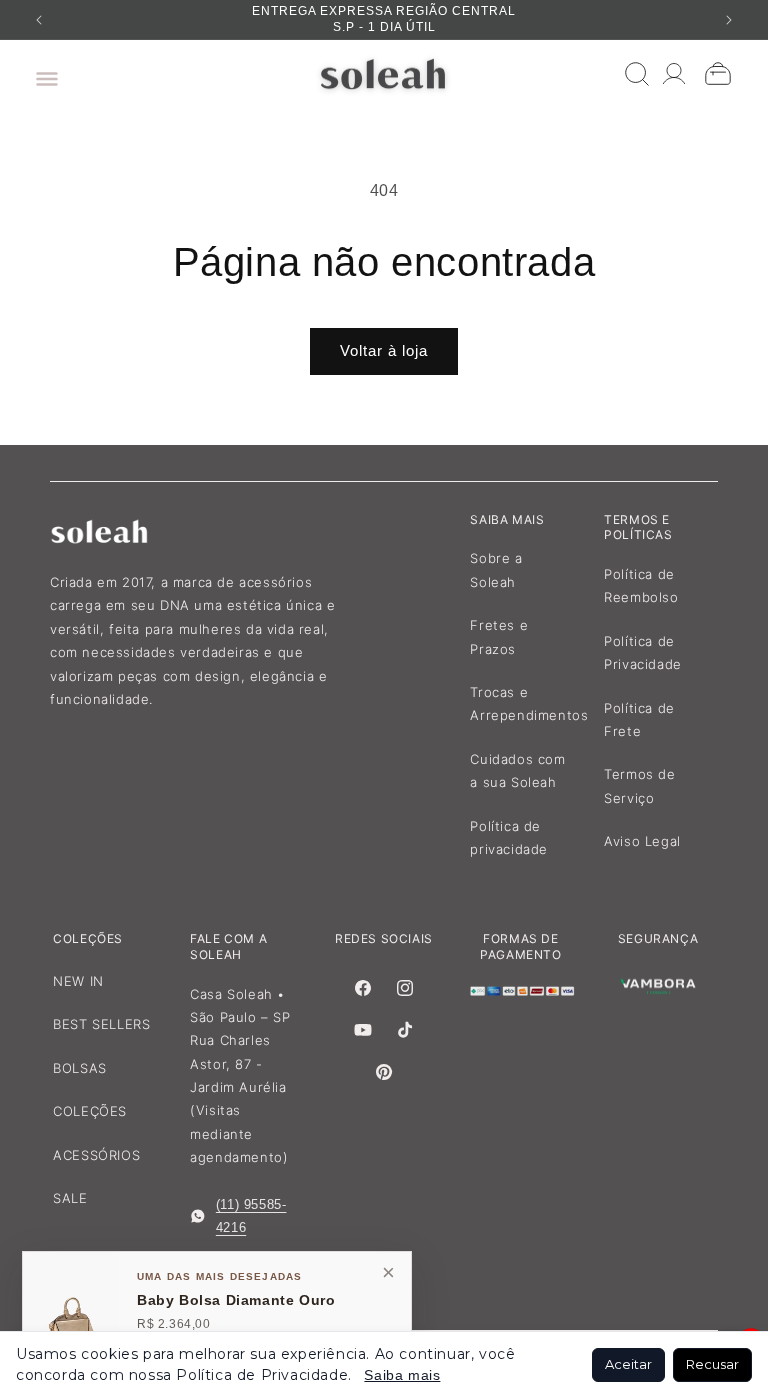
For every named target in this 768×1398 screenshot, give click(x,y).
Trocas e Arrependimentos (529, 703)
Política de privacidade (509, 837)
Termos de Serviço (639, 785)
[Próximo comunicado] (729, 20)
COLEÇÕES (90, 1111)
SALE (70, 1198)
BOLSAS (80, 1068)
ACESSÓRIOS (96, 1155)
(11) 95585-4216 (251, 1216)
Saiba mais (402, 1375)
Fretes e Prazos (499, 636)
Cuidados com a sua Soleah (517, 770)
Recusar (712, 1364)
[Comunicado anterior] (39, 20)
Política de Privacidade (643, 652)
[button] (42, 74)
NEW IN (78, 981)
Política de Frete (639, 719)
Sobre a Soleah (496, 569)
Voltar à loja (384, 350)
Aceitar (628, 1364)
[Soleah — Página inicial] (384, 74)
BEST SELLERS (101, 1024)
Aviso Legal (642, 841)
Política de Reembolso (641, 585)
